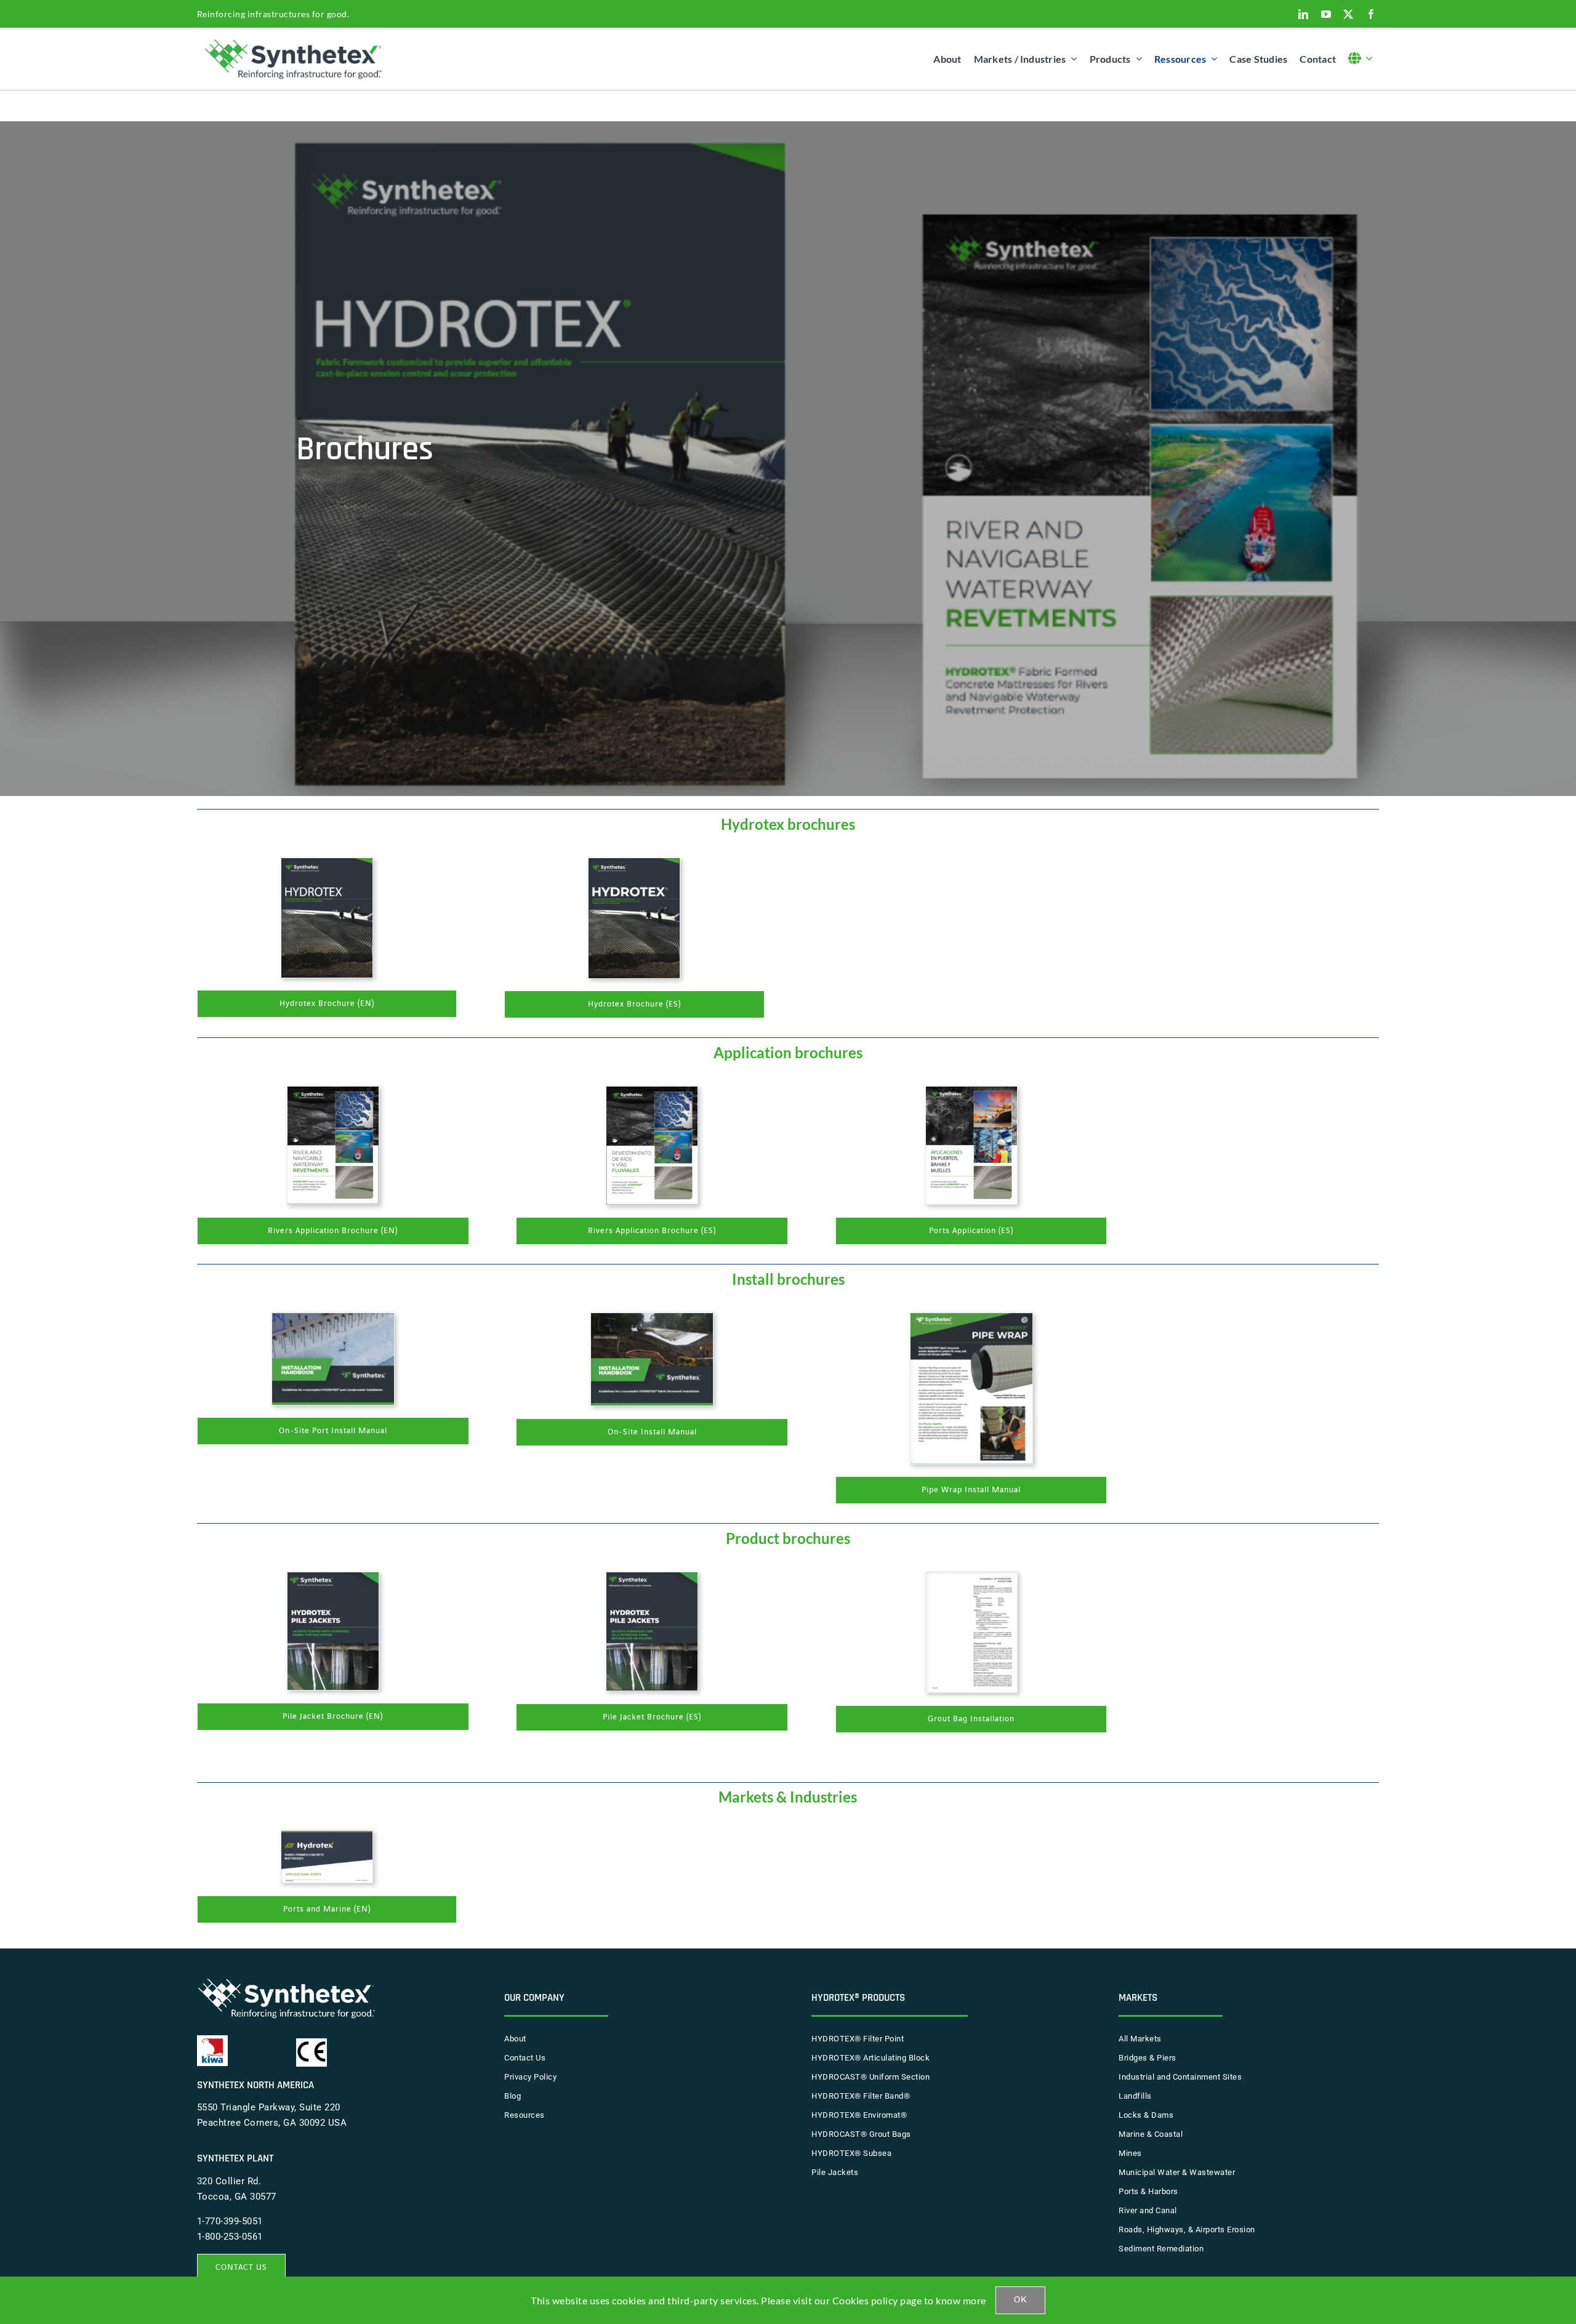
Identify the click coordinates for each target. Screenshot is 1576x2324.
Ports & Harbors (1148, 2191)
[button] (1364, 59)
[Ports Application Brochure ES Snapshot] (971, 1092)
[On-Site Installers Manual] (652, 1319)
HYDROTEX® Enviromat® (859, 2115)
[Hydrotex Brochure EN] (327, 864)
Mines (1130, 2153)
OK (1020, 2300)
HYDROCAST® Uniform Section (870, 2077)
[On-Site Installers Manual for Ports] (333, 1319)
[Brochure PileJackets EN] (333, 1578)
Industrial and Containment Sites (1180, 2077)
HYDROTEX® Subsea (851, 2153)
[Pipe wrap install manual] (971, 1319)
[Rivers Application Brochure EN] (333, 1092)
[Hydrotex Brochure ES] (634, 864)
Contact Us (525, 2058)
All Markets (1140, 2039)
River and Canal (1148, 2210)
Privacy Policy (530, 2077)
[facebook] (1371, 14)
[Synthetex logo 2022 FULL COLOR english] (296, 39)
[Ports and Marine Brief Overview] (327, 1836)
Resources (525, 2115)
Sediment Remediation (1161, 2249)
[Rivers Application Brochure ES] (652, 1092)
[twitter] (1349, 14)
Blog (513, 2096)
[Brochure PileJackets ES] (652, 1578)
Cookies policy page (877, 2300)
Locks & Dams (1146, 2115)
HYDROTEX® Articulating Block (870, 2058)
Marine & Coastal (1151, 2134)
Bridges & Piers (1148, 2058)
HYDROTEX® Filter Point (858, 2039)
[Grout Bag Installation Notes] (971, 1578)
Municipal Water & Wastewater (1177, 2172)
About (515, 2039)
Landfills (1135, 2096)
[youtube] (1326, 14)
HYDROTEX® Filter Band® (861, 2096)
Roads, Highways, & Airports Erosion (1187, 2230)
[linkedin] (1304, 14)
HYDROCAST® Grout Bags (861, 2134)
